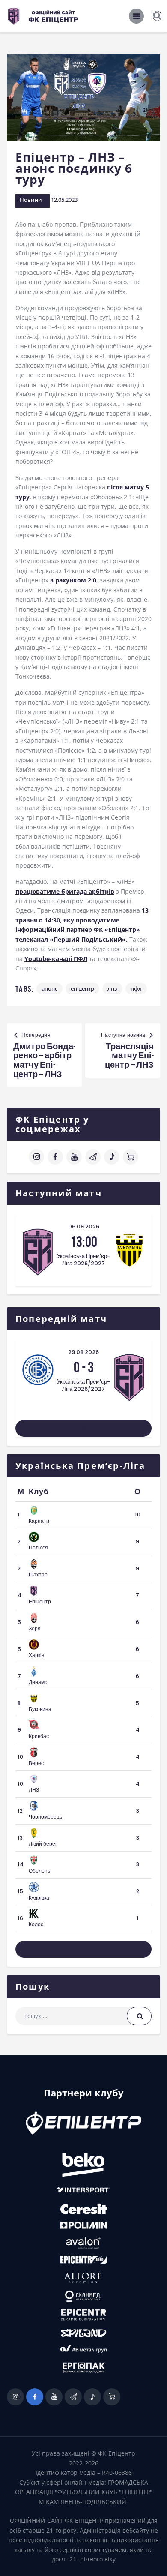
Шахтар (38, 1575)
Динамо (38, 1682)
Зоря (35, 1629)
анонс (49, 988)
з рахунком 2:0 (73, 580)
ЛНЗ (112, 988)
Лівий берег (43, 1844)
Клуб (39, 1492)
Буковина (40, 1709)
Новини (31, 200)
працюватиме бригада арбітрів (65, 891)
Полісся (38, 1548)
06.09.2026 (84, 1226)
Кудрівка (39, 1898)
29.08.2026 (83, 1352)
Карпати (39, 1521)
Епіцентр (82, 988)
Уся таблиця (84, 1949)
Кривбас (39, 1736)
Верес (36, 1763)
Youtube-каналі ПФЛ (56, 959)
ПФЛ (136, 988)
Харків (36, 1655)
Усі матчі (83, 1428)
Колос (36, 1924)
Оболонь (39, 1871)
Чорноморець (45, 1817)
